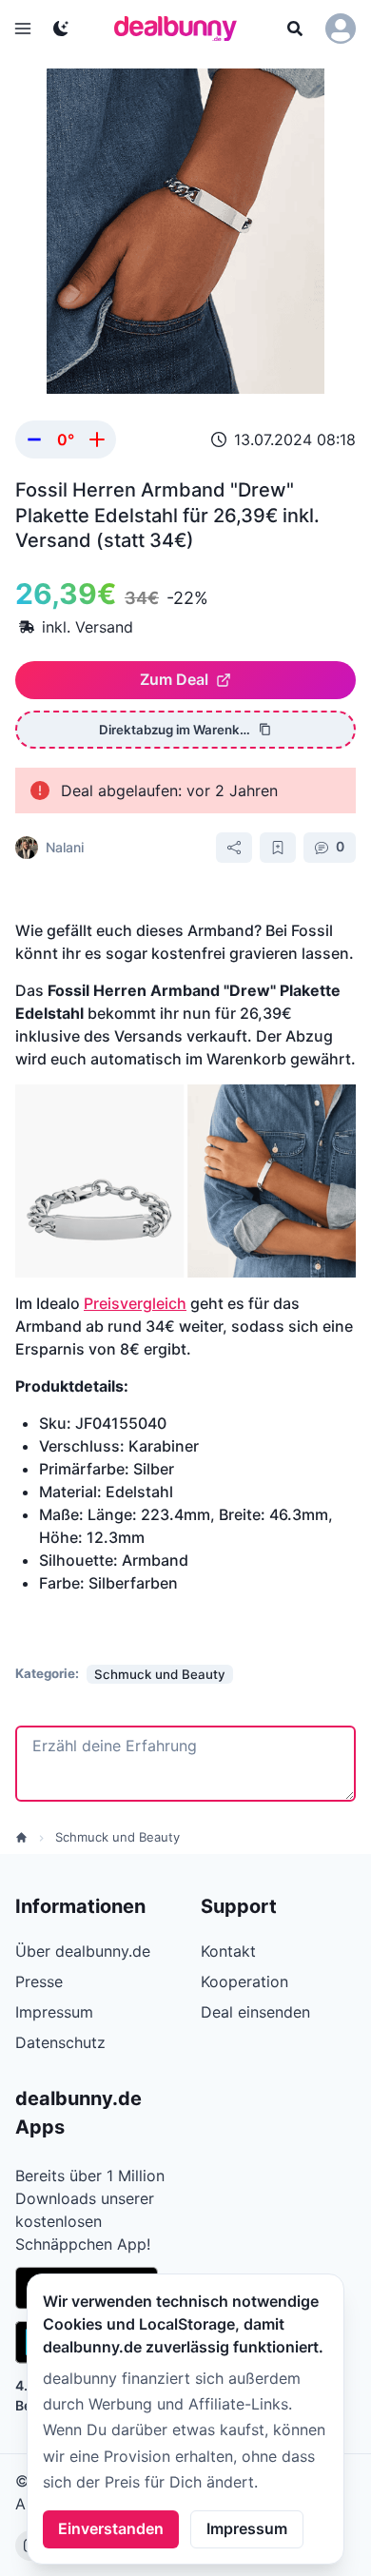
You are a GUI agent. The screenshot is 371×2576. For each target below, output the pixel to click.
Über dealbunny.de (83, 1951)
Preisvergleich (135, 1303)
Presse (39, 1981)
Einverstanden (111, 2528)
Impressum (247, 2528)
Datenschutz (60, 2042)
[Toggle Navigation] (23, 29)
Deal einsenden (255, 2012)
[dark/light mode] (61, 29)
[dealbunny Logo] (182, 29)
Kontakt (228, 1951)
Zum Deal (174, 679)
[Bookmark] (278, 848)
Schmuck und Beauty (117, 1837)
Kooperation (244, 1981)
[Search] (295, 29)
